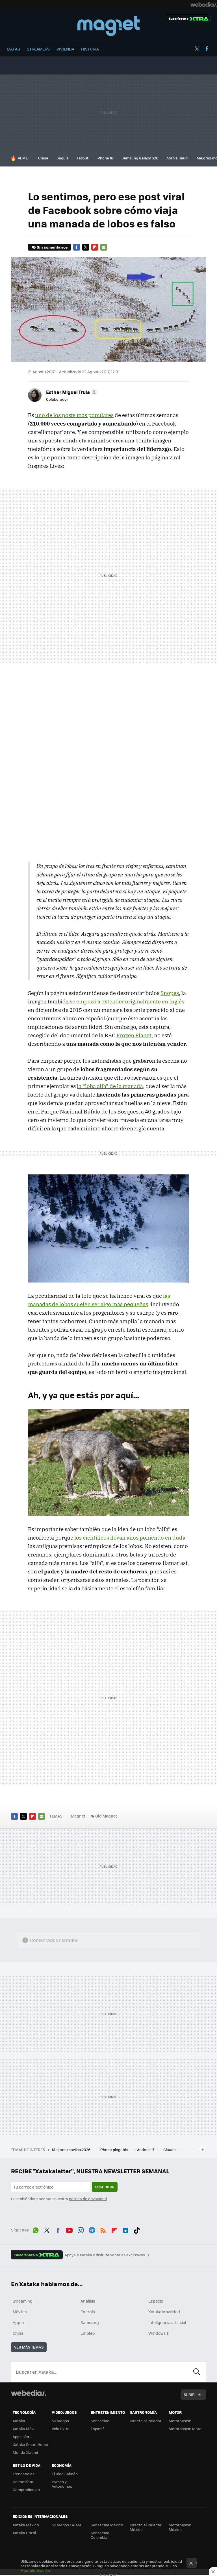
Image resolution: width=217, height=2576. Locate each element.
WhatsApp (36, 2229)
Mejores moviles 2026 (72, 2149)
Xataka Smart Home (30, 2444)
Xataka (19, 2421)
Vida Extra (61, 2429)
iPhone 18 (105, 158)
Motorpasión (180, 2421)
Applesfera (22, 2436)
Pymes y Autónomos (62, 2484)
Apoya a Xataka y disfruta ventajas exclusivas (105, 2255)
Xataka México (26, 2525)
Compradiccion (26, 2490)
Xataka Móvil (24, 2429)
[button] (71, 392)
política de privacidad (88, 2199)
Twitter (197, 49)
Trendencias (24, 2474)
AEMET (24, 158)
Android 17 (146, 2149)
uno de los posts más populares (74, 415)
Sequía (63, 158)
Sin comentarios (52, 247)
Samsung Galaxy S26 (140, 158)
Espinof (97, 2429)
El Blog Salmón (65, 2474)
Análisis (88, 2301)
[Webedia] (204, 5)
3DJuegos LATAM (66, 2525)
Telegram (92, 2229)
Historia (90, 49)
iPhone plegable (114, 2149)
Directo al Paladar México (146, 2527)
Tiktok (137, 2229)
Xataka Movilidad (164, 2312)
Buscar (197, 2372)
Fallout (83, 158)
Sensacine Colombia (100, 2535)
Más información (35, 2570)
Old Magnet (106, 1816)
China (43, 158)
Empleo (88, 2333)
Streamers (38, 49)
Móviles (20, 2312)
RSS (103, 2229)
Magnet (108, 26)
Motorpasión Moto (185, 2429)
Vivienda (65, 49)
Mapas (13, 49)
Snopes (170, 993)
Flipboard (95, 247)
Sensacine (100, 2421)
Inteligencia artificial (167, 2322)
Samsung (90, 2322)
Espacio (156, 2301)
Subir (189, 2394)
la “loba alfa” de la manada (110, 1086)
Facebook (207, 49)
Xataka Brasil (24, 2533)
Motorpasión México (180, 2527)
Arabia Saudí (177, 158)
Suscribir (105, 2187)
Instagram (81, 2229)
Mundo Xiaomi (25, 2452)
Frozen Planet (134, 1035)
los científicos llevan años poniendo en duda (130, 1538)
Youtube (69, 2229)
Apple (18, 2322)
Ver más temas (29, 2347)
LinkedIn (125, 2229)
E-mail (104, 247)
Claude (170, 2149)
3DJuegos (60, 2421)
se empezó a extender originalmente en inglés (127, 1001)
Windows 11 (159, 2333)
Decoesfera (23, 2482)
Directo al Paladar (146, 2421)
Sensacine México (107, 2525)
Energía (88, 2312)
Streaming (23, 2301)
